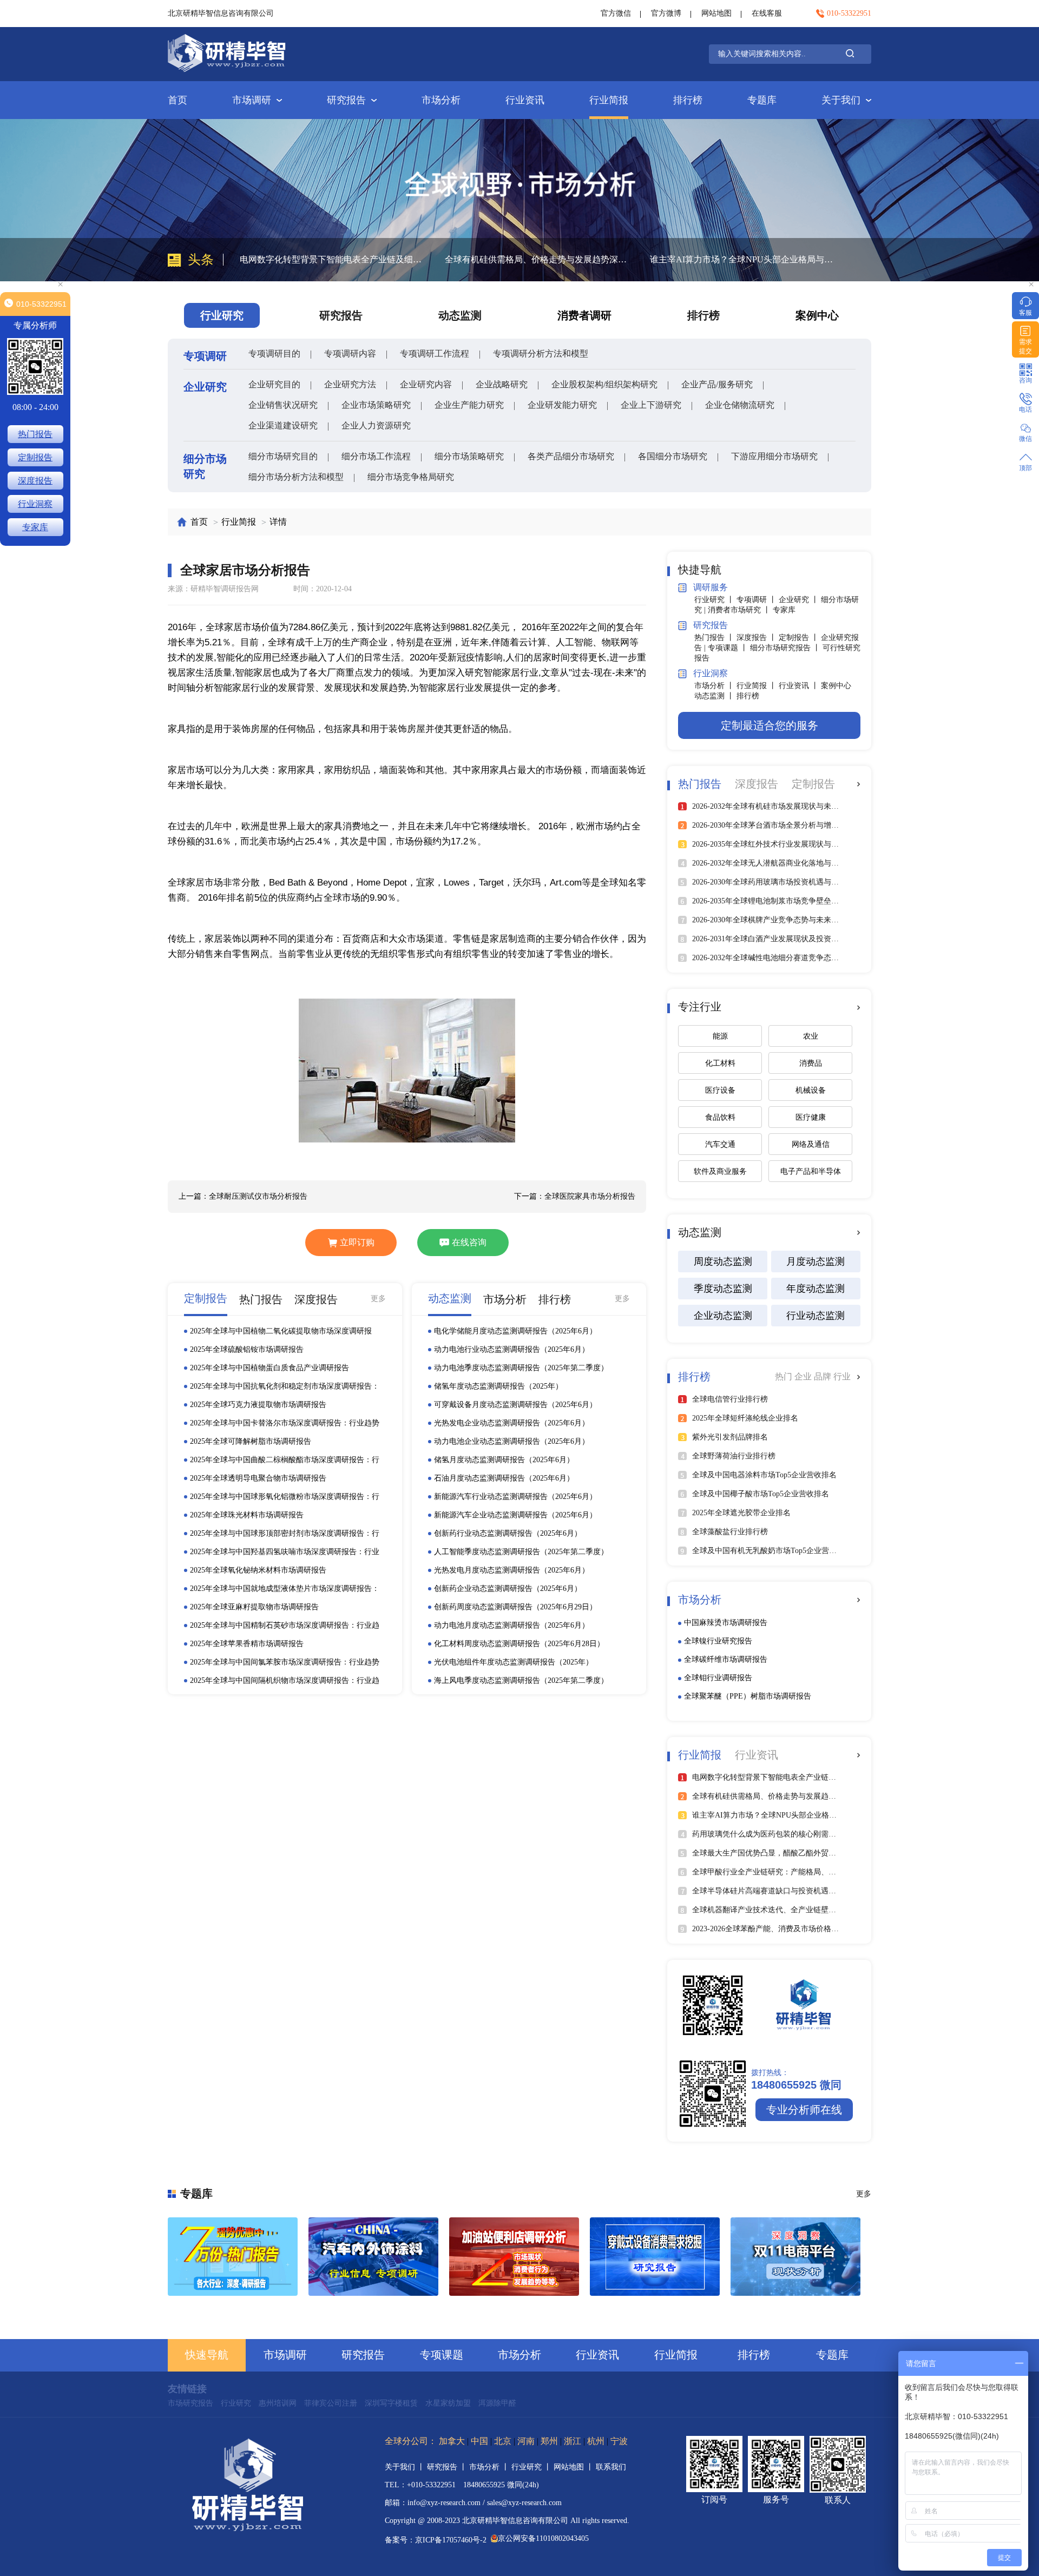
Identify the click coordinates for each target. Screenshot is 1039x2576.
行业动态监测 (816, 1316)
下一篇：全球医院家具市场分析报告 (575, 1196)
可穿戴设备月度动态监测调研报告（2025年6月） (515, 1405)
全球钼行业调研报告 (718, 1678)
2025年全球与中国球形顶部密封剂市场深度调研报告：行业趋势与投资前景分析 (285, 1534)
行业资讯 (525, 100)
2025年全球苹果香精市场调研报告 (247, 1644)
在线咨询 (469, 1242)
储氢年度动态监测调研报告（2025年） (498, 1386)
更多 (378, 1299)
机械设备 (811, 1090)
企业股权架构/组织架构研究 (604, 384)
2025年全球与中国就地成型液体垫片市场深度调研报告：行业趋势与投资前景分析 (285, 1589)
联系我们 (611, 2467)
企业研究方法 (350, 384)
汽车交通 (720, 1144)
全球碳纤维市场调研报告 (726, 1659)
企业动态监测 (723, 1316)
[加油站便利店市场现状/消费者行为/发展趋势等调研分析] (514, 2257)
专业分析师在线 (804, 2110)
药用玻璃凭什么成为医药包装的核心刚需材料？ (741, 259)
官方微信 (616, 13)
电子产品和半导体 (811, 1171)
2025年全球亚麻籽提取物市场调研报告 (254, 1607)
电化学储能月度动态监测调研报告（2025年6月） (515, 1331)
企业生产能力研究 (469, 405)
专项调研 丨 (758, 600)
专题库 (762, 100)
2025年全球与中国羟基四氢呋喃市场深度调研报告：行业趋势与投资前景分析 (285, 1553)
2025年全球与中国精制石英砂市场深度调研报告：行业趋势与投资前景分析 (285, 1626)
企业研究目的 (274, 384)
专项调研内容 (350, 354)
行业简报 (609, 100)
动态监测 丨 (715, 696)
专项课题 (442, 2355)
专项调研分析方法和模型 (541, 354)
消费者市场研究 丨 (740, 610)
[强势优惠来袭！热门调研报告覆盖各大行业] (233, 2257)
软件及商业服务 (720, 1171)
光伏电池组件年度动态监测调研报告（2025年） (514, 1662)
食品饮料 (720, 1117)
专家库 (784, 610)
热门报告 (35, 434)
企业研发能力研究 (562, 405)
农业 (811, 1036)
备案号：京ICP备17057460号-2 (436, 2540)
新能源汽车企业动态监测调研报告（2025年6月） (515, 1515)
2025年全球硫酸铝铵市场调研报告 (247, 1349)
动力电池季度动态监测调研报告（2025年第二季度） (521, 1368)
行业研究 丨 (715, 600)
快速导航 (207, 2355)
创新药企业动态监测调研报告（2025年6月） (508, 1588)
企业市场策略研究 (376, 405)
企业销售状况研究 (283, 405)
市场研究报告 (190, 2403)
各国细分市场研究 (673, 456)
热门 (785, 1376)
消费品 (811, 1063)
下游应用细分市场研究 (774, 456)
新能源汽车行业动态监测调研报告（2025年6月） (515, 1497)
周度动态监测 (723, 1261)
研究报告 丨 (448, 2467)
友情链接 (187, 2389)
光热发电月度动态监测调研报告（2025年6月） (512, 1570)
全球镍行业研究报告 (718, 1641)
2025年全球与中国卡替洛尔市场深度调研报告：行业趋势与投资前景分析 (285, 1424)
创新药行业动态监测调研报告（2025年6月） (508, 1533)
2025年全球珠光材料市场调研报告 (247, 1515)
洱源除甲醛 (497, 2403)
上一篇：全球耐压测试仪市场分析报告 (243, 1196)
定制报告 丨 (800, 638)
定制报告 (35, 457)
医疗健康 (811, 1117)
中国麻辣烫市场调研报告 (726, 1623)
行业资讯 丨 (800, 686)
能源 (720, 1036)
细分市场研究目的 (283, 456)
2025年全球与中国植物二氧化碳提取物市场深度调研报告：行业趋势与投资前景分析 (281, 1332)
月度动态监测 (816, 1261)
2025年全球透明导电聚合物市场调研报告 (258, 1478)
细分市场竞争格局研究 (411, 477)
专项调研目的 (274, 354)
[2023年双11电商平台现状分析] (795, 2257)
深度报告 (35, 481)
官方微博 (666, 13)
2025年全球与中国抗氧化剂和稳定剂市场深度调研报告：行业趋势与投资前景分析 (285, 1387)
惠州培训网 (278, 2403)
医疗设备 (720, 1090)
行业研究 (236, 2403)
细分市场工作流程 (376, 456)
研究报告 (346, 100)
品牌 (824, 1376)
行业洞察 (35, 504)
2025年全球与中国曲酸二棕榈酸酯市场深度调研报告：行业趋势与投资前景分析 (285, 1461)
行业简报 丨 (758, 686)
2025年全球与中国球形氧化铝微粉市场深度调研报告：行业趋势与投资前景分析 (285, 1497)
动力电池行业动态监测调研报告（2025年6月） (512, 1349)
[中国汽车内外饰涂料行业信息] (373, 2257)
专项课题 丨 (729, 648)
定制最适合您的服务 (770, 725)
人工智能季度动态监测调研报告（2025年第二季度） (521, 1552)
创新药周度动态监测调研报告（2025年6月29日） (515, 1607)
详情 (278, 522)
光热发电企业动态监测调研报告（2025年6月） (512, 1423)
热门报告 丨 (715, 638)
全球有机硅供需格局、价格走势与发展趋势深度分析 (334, 259)
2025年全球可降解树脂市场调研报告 (251, 1441)
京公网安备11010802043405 (543, 2538)
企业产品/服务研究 (717, 384)
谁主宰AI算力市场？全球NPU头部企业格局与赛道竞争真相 (539, 259)
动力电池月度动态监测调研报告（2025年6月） (512, 1625)
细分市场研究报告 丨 (786, 648)
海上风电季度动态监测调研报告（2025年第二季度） (521, 1680)
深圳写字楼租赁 (391, 2403)
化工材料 (720, 1063)
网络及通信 (811, 1144)
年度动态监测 (816, 1289)
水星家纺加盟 (448, 2403)
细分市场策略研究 (469, 456)
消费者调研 (584, 315)
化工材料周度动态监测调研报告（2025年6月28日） (519, 1644)
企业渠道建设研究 (283, 425)
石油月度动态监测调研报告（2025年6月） (504, 1478)
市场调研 (252, 100)
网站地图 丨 (575, 2467)
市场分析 (441, 100)
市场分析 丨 (715, 686)
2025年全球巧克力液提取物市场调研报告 (258, 1405)
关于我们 (841, 100)
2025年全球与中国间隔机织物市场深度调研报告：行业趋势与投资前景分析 (285, 1681)
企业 (804, 1376)
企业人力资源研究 (376, 425)
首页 (177, 100)
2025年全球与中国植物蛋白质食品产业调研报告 (269, 1368)
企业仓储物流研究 (740, 405)
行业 (842, 1376)
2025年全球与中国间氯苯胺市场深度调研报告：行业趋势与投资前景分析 (285, 1663)
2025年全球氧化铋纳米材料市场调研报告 (258, 1570)
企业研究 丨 (800, 600)
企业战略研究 (502, 384)
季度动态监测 (723, 1289)
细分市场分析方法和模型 (296, 477)
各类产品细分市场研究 (571, 456)
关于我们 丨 (406, 2467)
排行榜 (688, 100)
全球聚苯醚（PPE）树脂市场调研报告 (748, 1696)
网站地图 (716, 13)
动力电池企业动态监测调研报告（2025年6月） (512, 1441)
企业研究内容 (426, 384)
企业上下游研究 (651, 405)
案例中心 (817, 315)
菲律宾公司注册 (331, 2403)
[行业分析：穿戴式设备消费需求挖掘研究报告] (655, 2257)
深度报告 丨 (758, 638)
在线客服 (767, 13)
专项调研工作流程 (435, 354)
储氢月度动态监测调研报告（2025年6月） (504, 1460)
